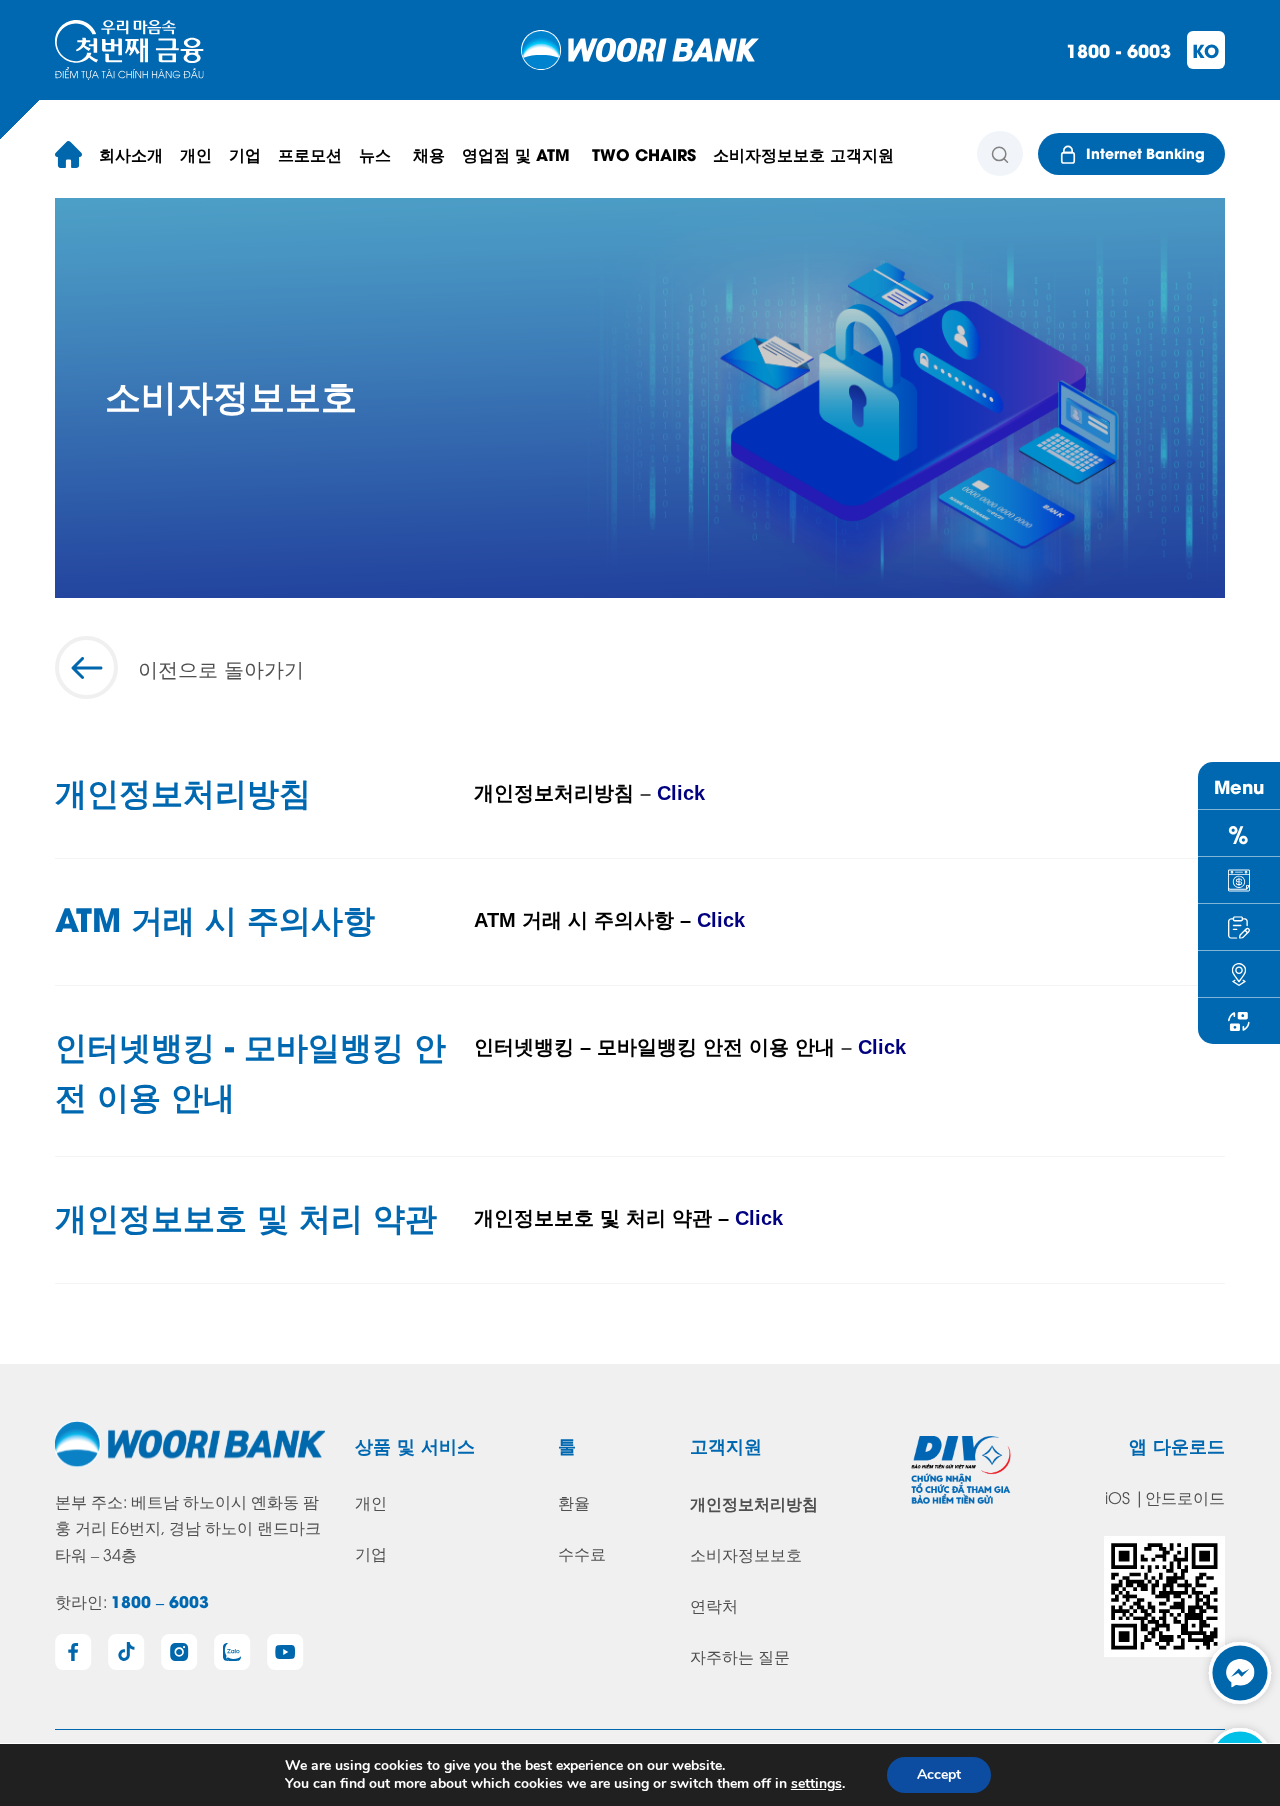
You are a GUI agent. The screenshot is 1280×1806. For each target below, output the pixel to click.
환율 (574, 1502)
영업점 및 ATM (518, 153)
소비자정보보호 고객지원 (803, 153)
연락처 (714, 1605)
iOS (1117, 1497)
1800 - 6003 (1118, 49)
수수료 (582, 1553)
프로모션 (310, 153)
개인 (371, 1502)
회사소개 (131, 153)
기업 (371, 1553)
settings (816, 1784)
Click (681, 793)
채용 (429, 153)
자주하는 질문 (740, 1656)
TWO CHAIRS (644, 153)
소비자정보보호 (746, 1554)
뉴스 (377, 153)
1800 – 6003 (160, 1600)
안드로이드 (1185, 1497)
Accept (939, 1774)
